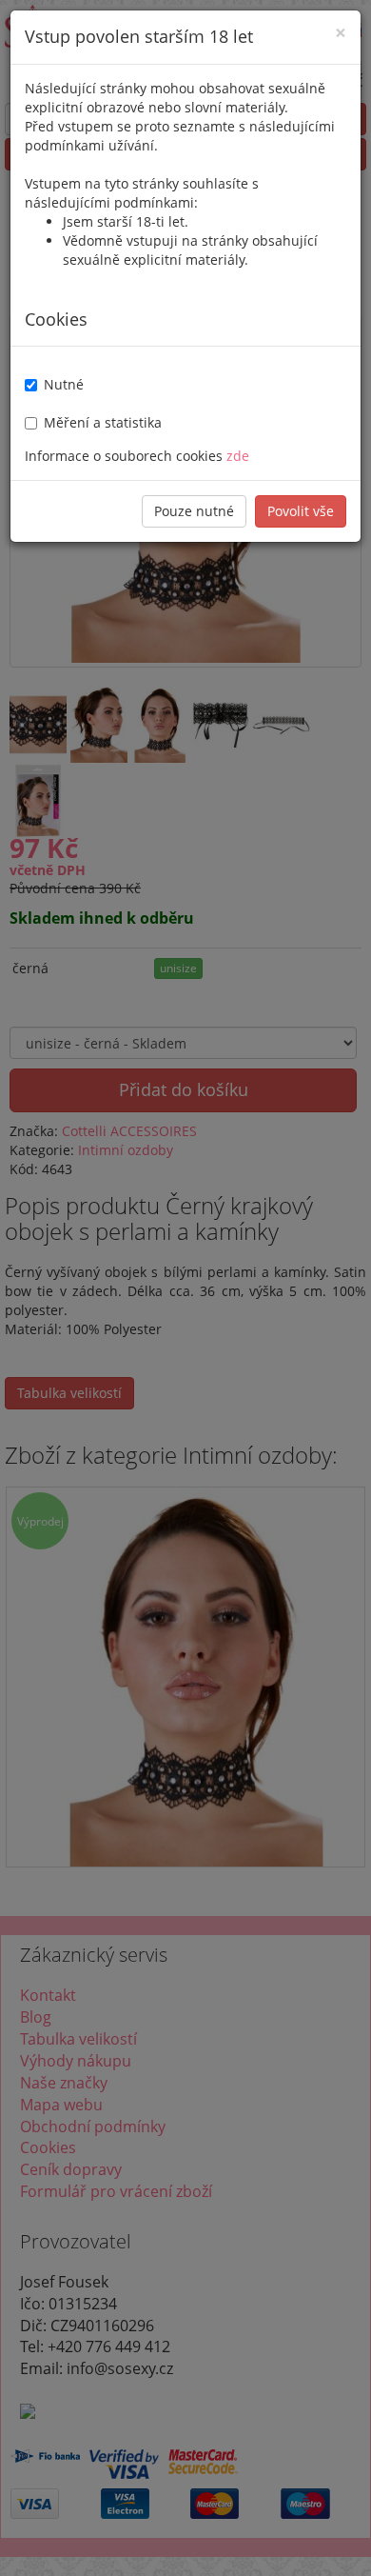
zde (238, 456)
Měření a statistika (103, 422)
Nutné (64, 384)
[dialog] (185, 1288)
